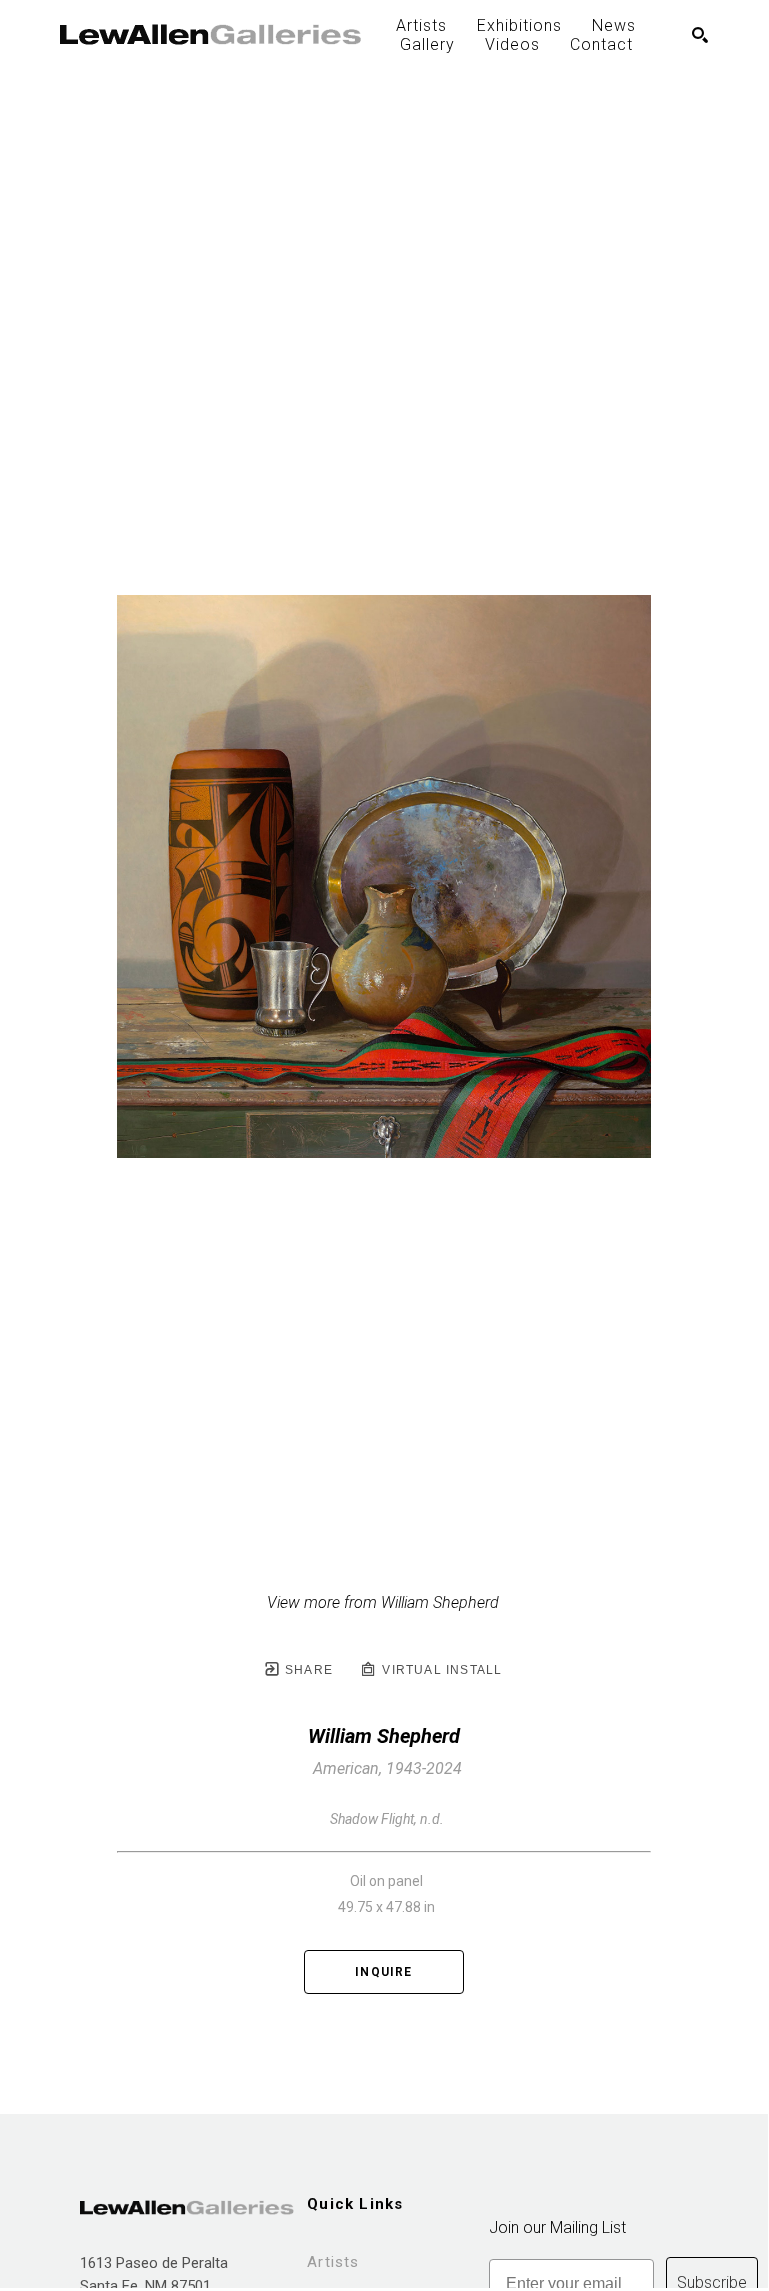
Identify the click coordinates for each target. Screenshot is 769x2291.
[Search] (700, 35)
